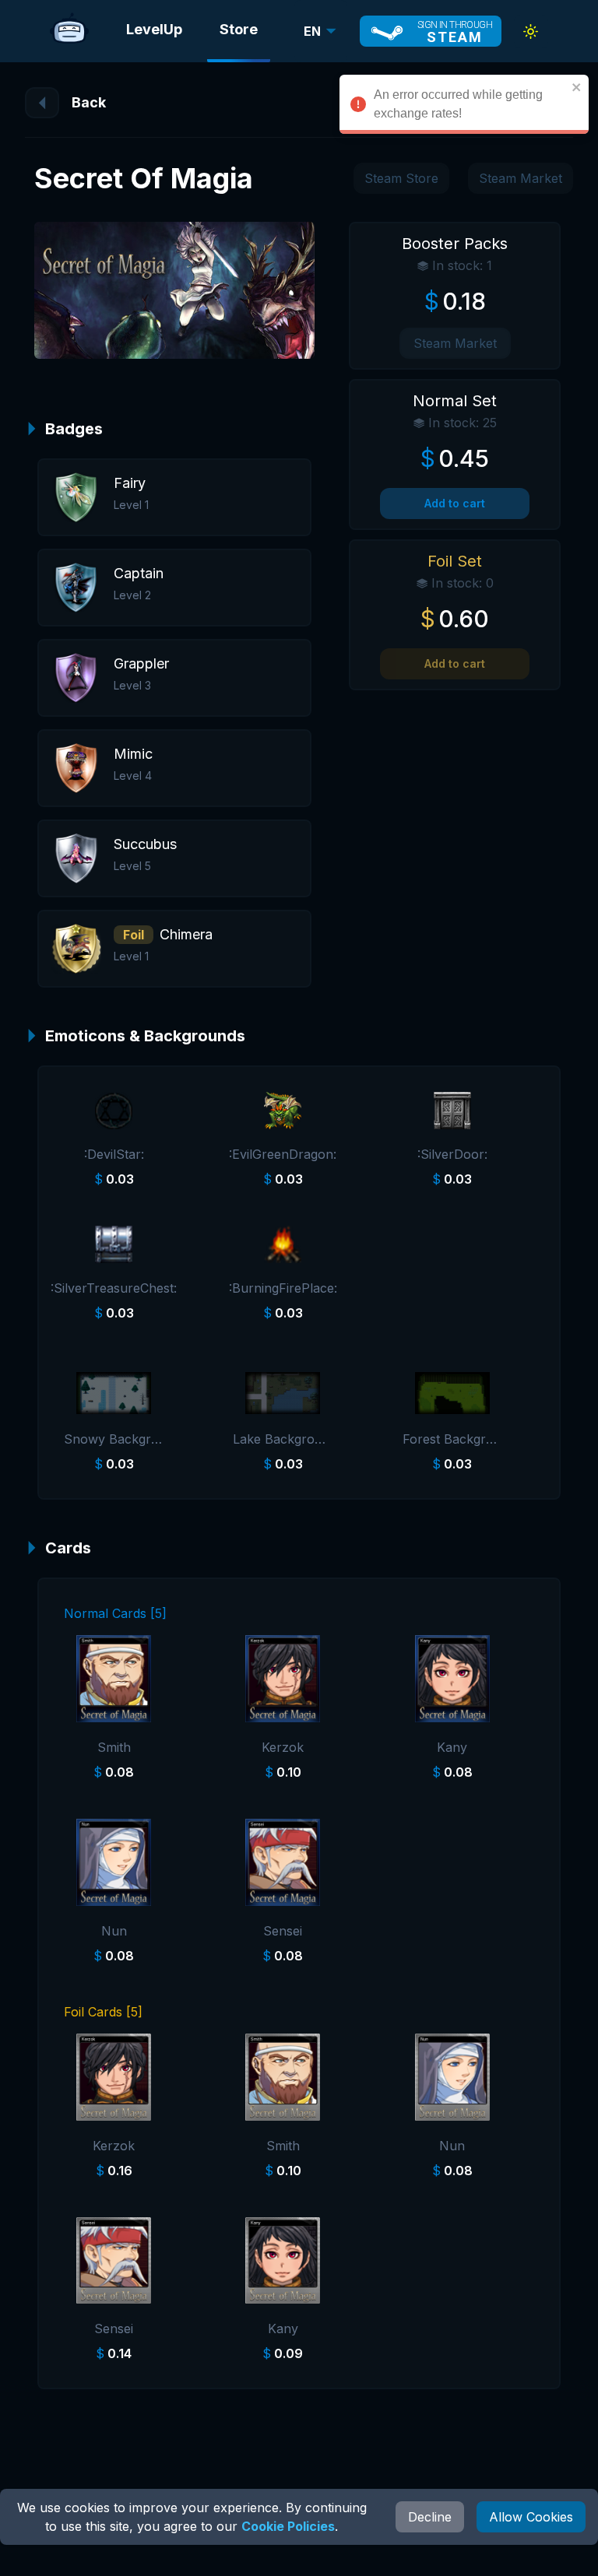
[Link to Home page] (69, 31)
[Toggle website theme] (531, 32)
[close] (577, 87)
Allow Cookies (531, 2517)
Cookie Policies (288, 2526)
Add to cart (455, 503)
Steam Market (521, 178)
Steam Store (401, 178)
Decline (430, 2517)
